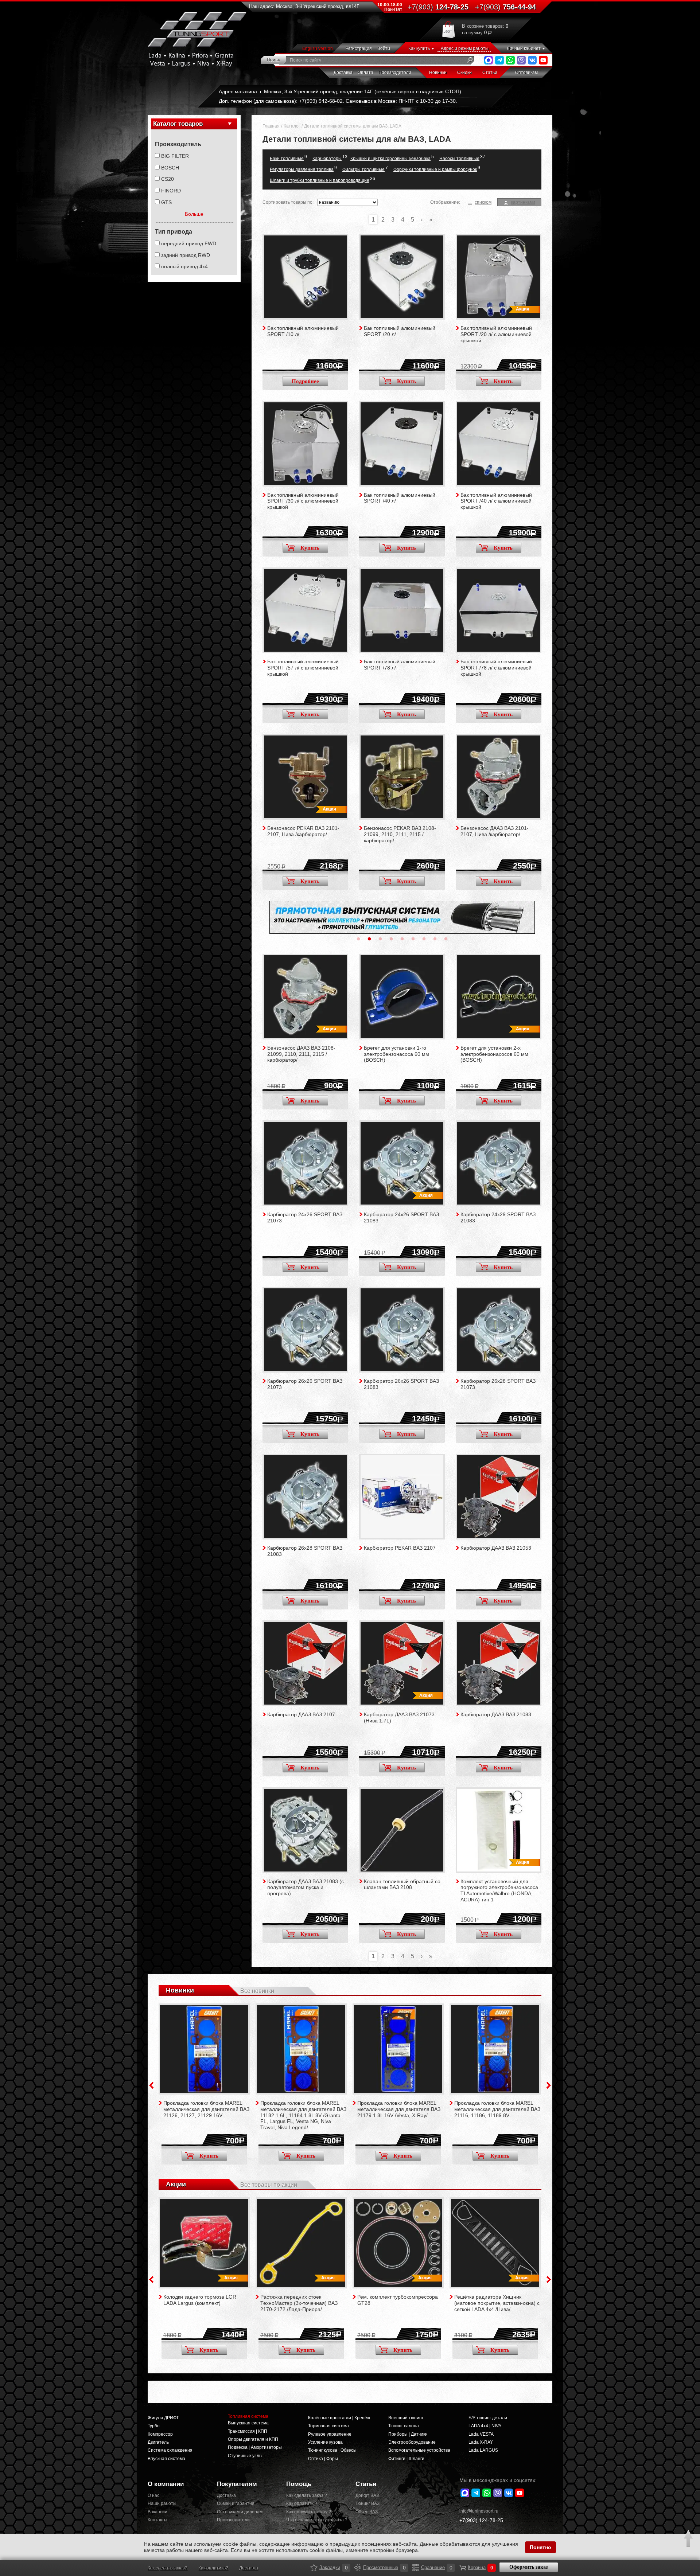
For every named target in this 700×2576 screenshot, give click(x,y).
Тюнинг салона (404, 2426)
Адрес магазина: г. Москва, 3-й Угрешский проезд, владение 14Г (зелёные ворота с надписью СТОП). (341, 91)
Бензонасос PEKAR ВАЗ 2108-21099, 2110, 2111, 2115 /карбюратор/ (400, 834)
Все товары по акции (269, 2185)
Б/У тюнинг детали (488, 2418)
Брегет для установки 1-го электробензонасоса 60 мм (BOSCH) (396, 1054)
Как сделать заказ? (168, 2568)
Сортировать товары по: (288, 202)
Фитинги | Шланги (406, 2459)
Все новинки (257, 1991)
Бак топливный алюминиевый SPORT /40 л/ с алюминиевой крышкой (496, 501)
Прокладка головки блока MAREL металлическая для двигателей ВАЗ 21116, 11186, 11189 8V (497, 2109)
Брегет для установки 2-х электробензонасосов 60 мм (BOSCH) (494, 1054)
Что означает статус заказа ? (315, 2520)
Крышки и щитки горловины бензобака (390, 159)
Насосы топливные (459, 159)
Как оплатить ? (302, 2503)
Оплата (365, 73)
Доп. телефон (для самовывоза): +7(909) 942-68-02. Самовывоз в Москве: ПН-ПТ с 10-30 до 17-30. (338, 101)
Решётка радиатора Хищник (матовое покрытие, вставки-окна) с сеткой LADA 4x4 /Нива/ (497, 2303)
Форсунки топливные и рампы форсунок (435, 169)
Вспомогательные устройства (419, 2450)
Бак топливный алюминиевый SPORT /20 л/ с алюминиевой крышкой (496, 334)
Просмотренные (358, 2568)
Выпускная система (248, 2423)
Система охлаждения (170, 2450)
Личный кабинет (524, 48)
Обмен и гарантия (236, 2503)
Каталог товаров (178, 124)
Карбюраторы (327, 159)
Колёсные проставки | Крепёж (339, 2418)
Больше (194, 214)
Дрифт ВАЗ (367, 2495)
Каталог (292, 126)
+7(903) (481, 2520)
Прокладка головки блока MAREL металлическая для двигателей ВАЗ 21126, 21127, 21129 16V (206, 2109)
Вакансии (157, 2512)
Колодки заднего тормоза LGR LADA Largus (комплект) (200, 2300)
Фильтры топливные (363, 169)
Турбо (154, 2426)
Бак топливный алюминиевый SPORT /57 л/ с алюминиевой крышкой (303, 668)
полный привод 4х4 (184, 266)
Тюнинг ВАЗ (367, 2503)
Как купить (419, 48)
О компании (166, 2484)
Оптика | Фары (323, 2459)
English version (318, 48)
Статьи (490, 73)
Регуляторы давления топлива (302, 169)
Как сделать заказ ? (307, 2495)
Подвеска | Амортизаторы (255, 2447)
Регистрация (359, 48)
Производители (395, 73)
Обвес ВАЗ (367, 2512)
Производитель (178, 144)
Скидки (464, 73)
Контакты (157, 2520)
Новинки (438, 73)
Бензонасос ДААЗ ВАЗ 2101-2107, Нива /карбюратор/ (495, 831)
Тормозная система (328, 2426)
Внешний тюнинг (406, 2418)
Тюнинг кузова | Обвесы (332, 2450)
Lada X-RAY (481, 2442)
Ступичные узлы (245, 2456)
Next (549, 2085)
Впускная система (166, 2459)
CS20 (168, 179)
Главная (271, 126)
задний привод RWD (186, 255)
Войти (384, 48)
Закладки (314, 2568)
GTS (166, 202)
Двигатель (158, 2442)
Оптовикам (526, 73)
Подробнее (305, 381)
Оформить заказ (529, 2567)
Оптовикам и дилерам (240, 2512)
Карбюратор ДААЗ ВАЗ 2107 (301, 1714)
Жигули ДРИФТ (163, 2418)
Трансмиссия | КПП (248, 2431)
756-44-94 (505, 7)
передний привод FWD (189, 243)
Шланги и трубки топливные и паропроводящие (320, 180)
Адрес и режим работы (465, 48)
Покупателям (237, 2484)
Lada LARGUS (483, 2450)
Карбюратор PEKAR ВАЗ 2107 (400, 1548)
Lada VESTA (481, 2434)
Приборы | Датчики (408, 2434)
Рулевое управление (330, 2434)
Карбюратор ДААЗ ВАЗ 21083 (496, 1714)
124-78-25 (438, 7)
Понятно (540, 2547)
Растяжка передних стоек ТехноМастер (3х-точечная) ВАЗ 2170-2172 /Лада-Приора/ (299, 2303)
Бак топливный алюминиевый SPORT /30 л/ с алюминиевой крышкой (303, 501)
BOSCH (170, 168)
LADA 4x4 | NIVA (485, 2426)
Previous (151, 2085)
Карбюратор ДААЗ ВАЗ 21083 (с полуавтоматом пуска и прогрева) (306, 1888)
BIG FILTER (175, 156)
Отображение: (445, 202)
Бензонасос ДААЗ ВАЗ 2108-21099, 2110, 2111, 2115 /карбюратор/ (301, 1054)
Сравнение (416, 2568)
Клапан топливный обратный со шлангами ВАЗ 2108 (402, 1884)
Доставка (343, 73)
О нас (153, 2495)
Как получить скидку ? (309, 2512)
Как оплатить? (213, 2568)
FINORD (171, 191)
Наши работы (162, 2503)
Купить (407, 381)
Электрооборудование (412, 2442)
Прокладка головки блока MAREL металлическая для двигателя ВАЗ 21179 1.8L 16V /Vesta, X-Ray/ (399, 2109)
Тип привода (174, 232)
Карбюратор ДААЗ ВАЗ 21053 (496, 1548)
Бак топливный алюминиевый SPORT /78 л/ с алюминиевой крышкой (496, 668)
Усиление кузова (325, 2442)
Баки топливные (287, 159)
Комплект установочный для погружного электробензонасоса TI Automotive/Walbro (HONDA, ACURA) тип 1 (499, 1890)
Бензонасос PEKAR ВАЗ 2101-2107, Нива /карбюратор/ (303, 831)
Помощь (299, 2484)
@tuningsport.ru (479, 2511)
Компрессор (160, 2434)
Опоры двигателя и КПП (253, 2439)
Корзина (462, 2568)
